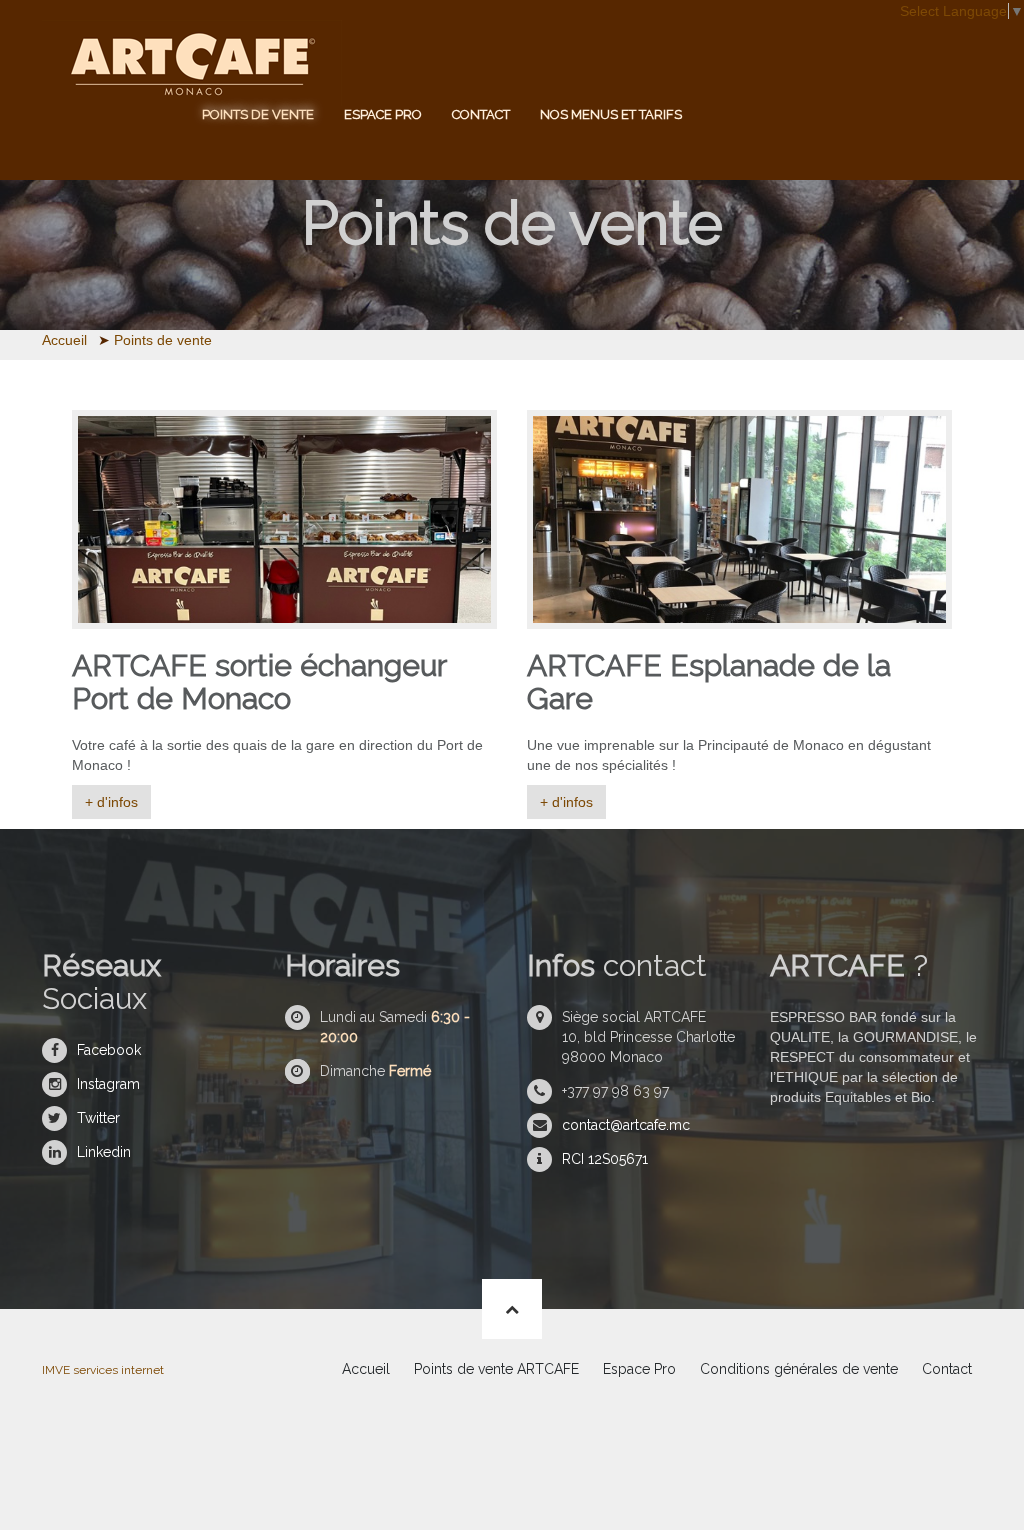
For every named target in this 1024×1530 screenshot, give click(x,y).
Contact (481, 114)
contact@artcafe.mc (626, 1125)
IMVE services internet (103, 1370)
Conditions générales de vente (799, 1369)
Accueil (366, 1369)
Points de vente (258, 114)
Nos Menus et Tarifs (611, 114)
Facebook (109, 1050)
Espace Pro (383, 114)
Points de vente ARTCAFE (496, 1369)
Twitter (98, 1118)
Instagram (108, 1084)
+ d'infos (111, 802)
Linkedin (104, 1152)
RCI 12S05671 (605, 1159)
